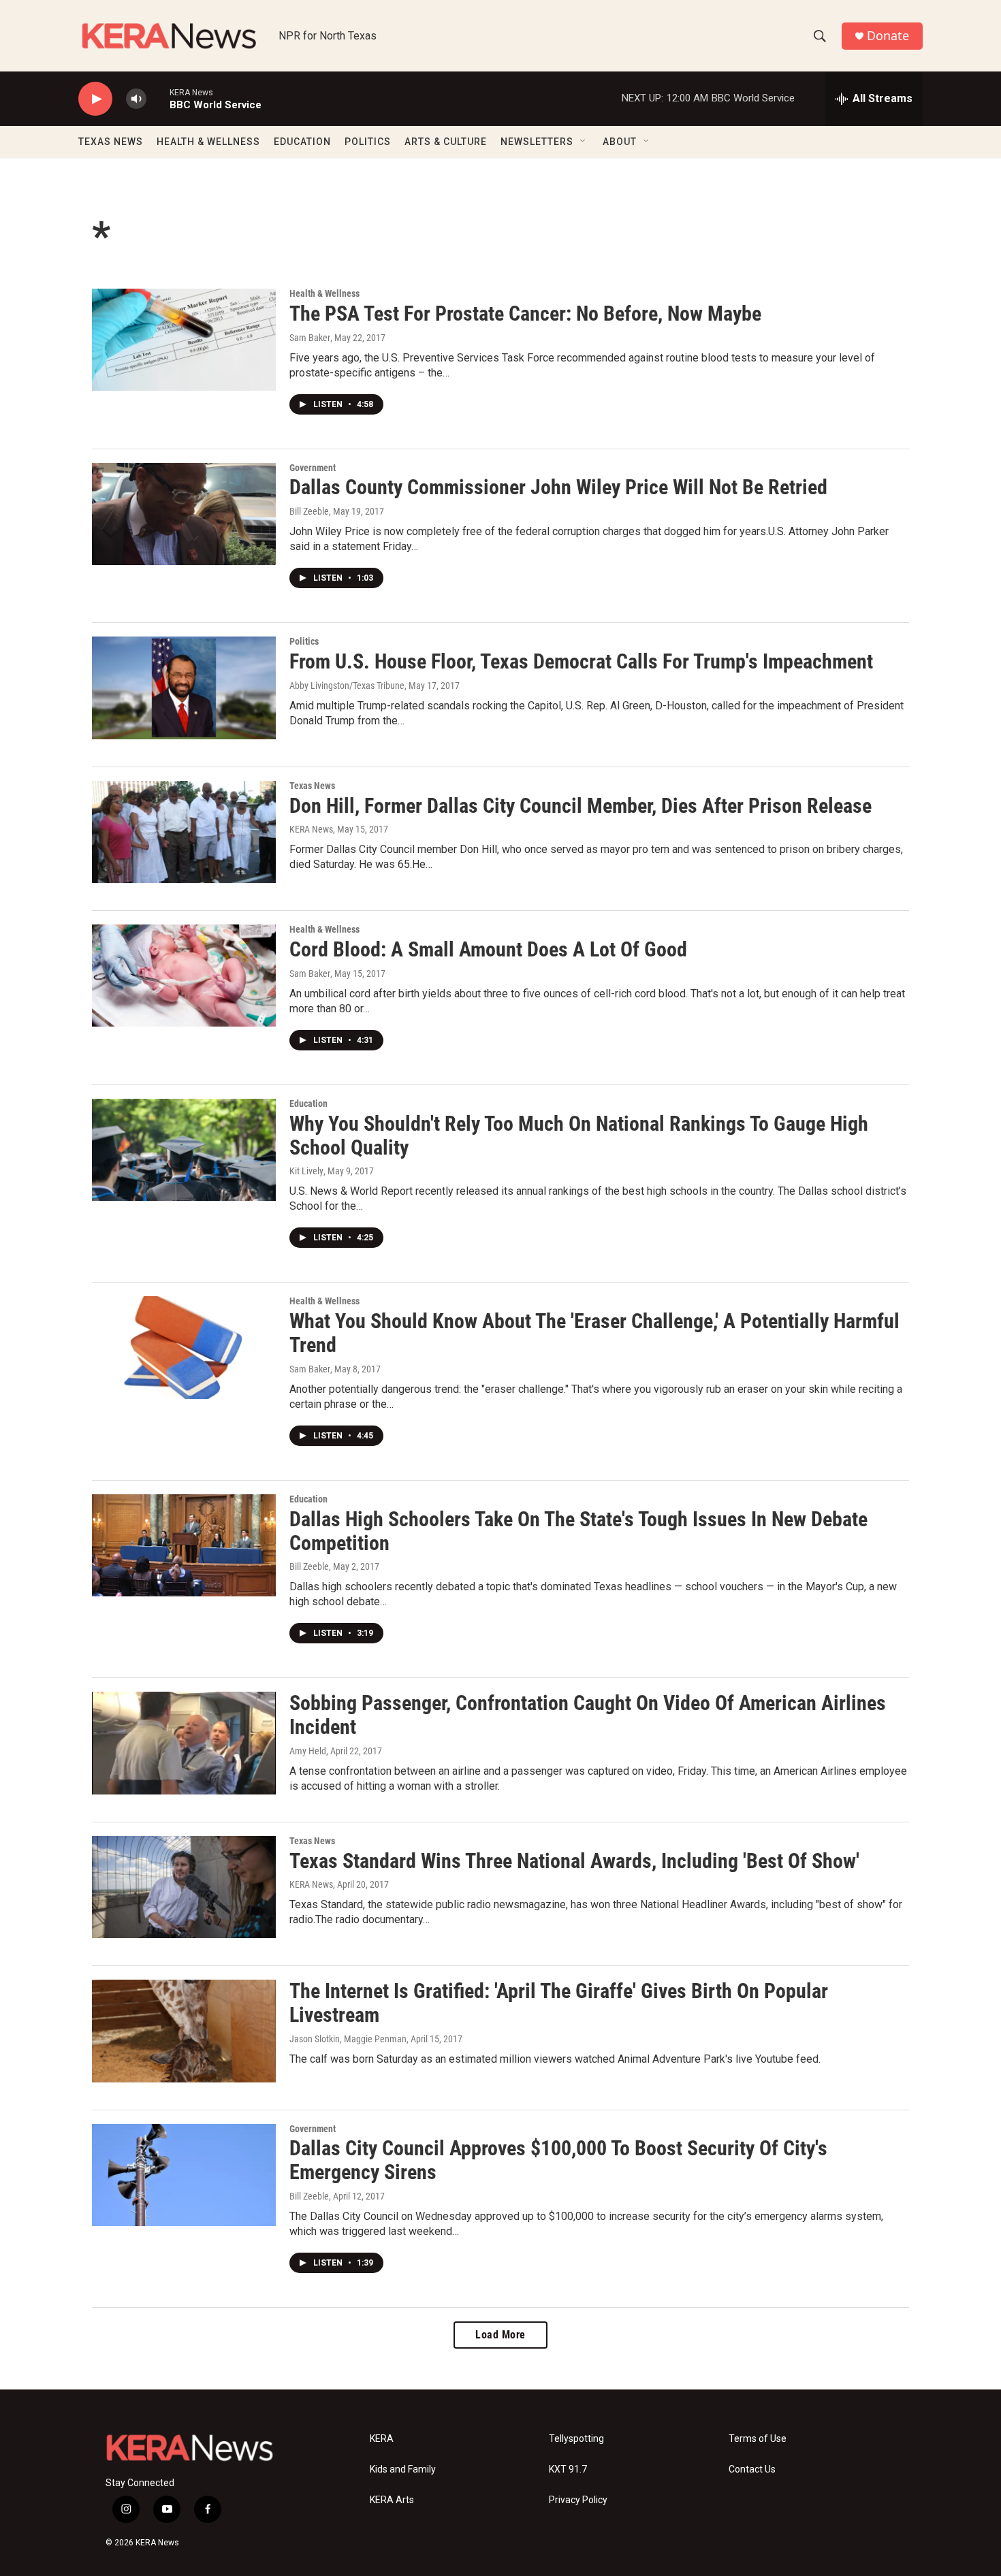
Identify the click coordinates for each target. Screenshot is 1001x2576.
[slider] (158, 98)
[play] (95, 99)
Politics (304, 641)
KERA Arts (392, 2500)
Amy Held (308, 1751)
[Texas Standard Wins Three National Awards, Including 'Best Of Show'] (184, 1887)
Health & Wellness (324, 293)
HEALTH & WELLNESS (208, 142)
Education (308, 1104)
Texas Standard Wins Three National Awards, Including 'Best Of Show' (574, 1861)
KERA (382, 2439)
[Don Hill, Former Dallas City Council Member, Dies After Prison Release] (184, 832)
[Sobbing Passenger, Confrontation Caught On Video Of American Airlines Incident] (184, 1743)
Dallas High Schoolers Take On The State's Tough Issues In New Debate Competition (578, 1531)
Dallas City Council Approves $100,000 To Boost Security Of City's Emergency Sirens (558, 2160)
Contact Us (752, 2469)
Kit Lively (306, 1171)
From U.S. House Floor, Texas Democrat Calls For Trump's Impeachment (581, 661)
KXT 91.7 (568, 2469)
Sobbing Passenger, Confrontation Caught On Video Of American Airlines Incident (588, 1715)
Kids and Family (403, 2469)
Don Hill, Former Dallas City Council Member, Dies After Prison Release (581, 806)
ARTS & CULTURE (446, 142)
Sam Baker (310, 338)
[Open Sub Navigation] (584, 142)
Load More (500, 2335)
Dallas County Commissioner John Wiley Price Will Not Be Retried (558, 487)
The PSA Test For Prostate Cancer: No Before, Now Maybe (525, 313)
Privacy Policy (578, 2500)
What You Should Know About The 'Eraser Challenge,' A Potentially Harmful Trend (594, 1333)
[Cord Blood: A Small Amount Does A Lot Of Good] (184, 976)
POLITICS (368, 142)
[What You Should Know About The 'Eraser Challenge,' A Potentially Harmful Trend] (184, 1347)
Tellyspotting (576, 2439)
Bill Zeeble (309, 511)
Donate (888, 36)
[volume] (136, 99)
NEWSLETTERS (537, 142)
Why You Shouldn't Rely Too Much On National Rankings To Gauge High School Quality (579, 1136)
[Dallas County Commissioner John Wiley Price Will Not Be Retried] (184, 514)
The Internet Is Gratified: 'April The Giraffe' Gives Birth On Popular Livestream (559, 2003)
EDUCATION (302, 142)
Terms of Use (758, 2439)
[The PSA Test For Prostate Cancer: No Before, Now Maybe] (184, 340)
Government (313, 468)
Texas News (312, 786)
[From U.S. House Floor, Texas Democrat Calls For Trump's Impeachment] (184, 688)
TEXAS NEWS (111, 142)
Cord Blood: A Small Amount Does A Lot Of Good (488, 949)
